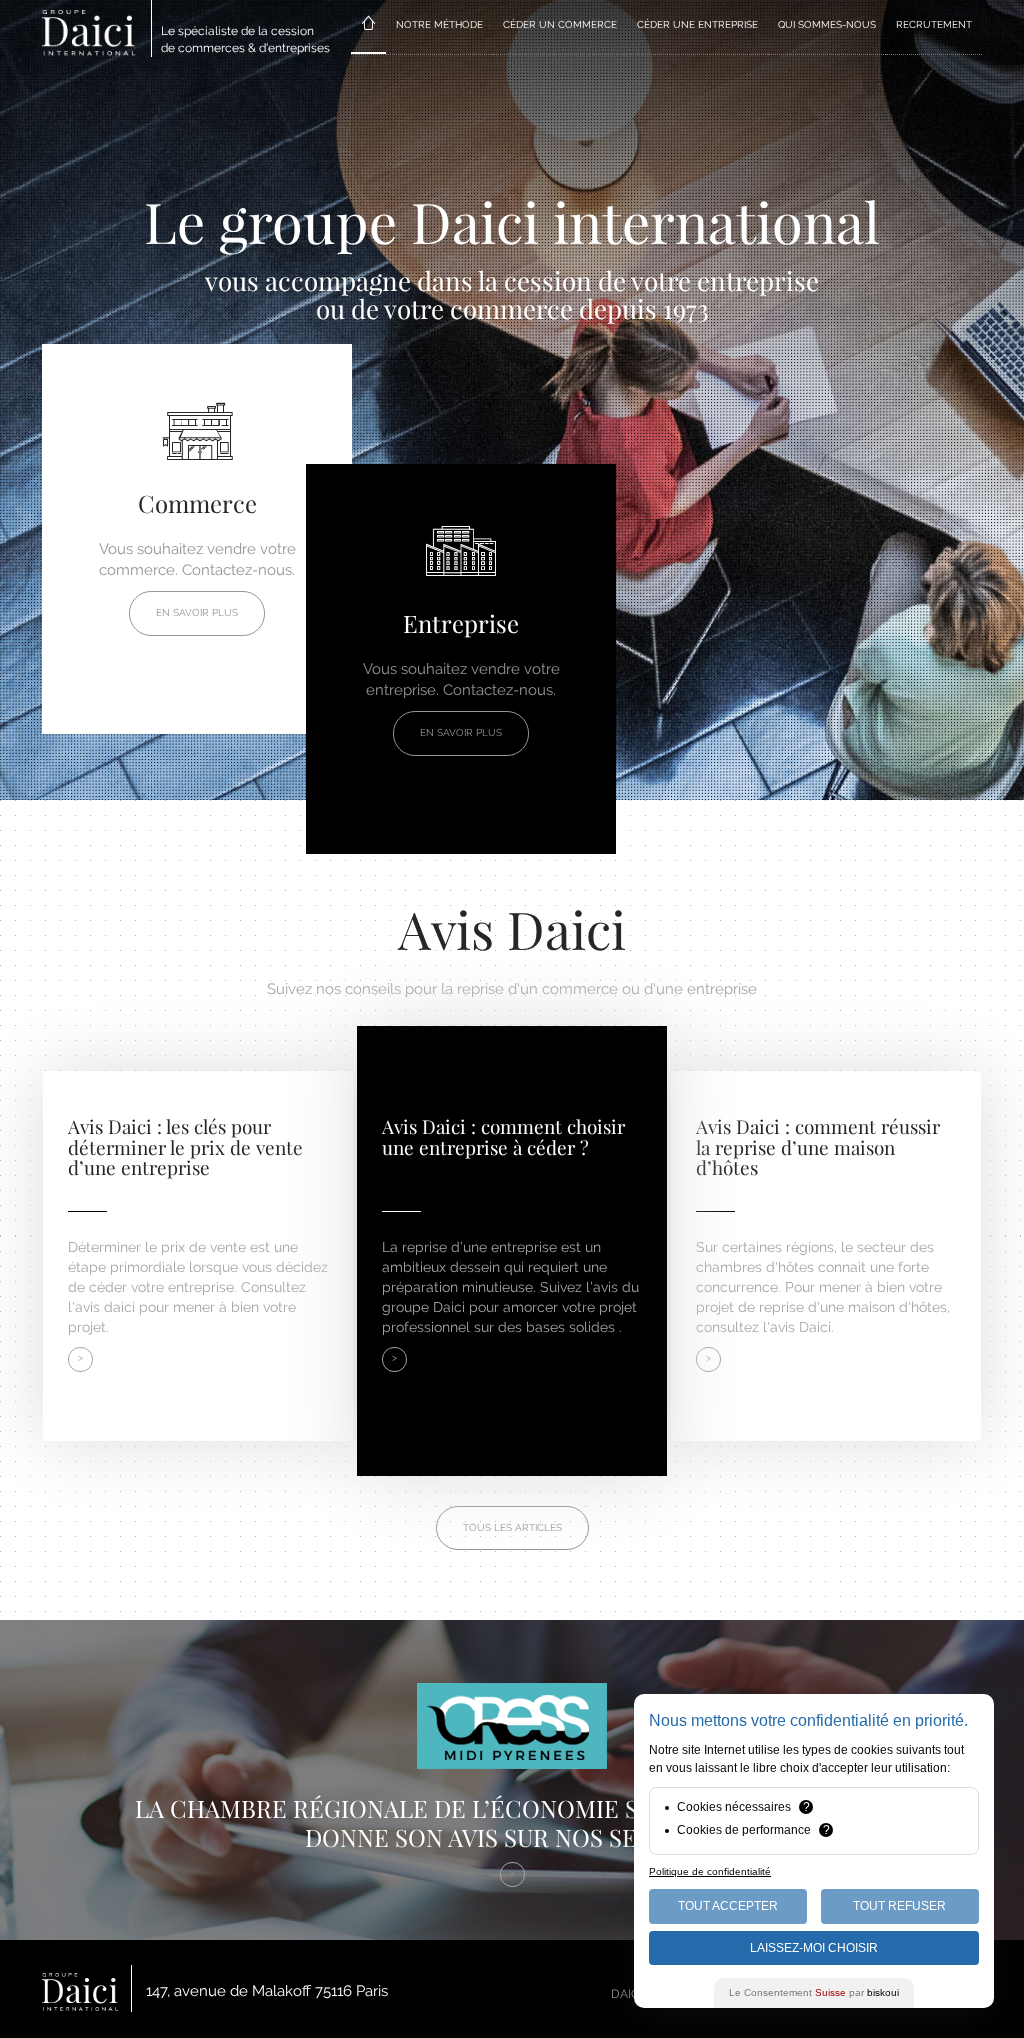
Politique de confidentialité (710, 1871)
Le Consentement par (814, 1992)
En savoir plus (197, 612)
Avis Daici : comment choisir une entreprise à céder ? (503, 1136)
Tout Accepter (728, 1906)
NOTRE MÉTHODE (439, 24)
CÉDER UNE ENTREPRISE (697, 24)
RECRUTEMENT (934, 24)
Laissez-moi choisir (814, 1948)
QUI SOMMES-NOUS (827, 24)
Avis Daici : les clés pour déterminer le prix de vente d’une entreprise (185, 1147)
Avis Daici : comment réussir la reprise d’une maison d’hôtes (818, 1147)
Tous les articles (512, 1527)
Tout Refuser (899, 1906)
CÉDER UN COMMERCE (560, 24)
